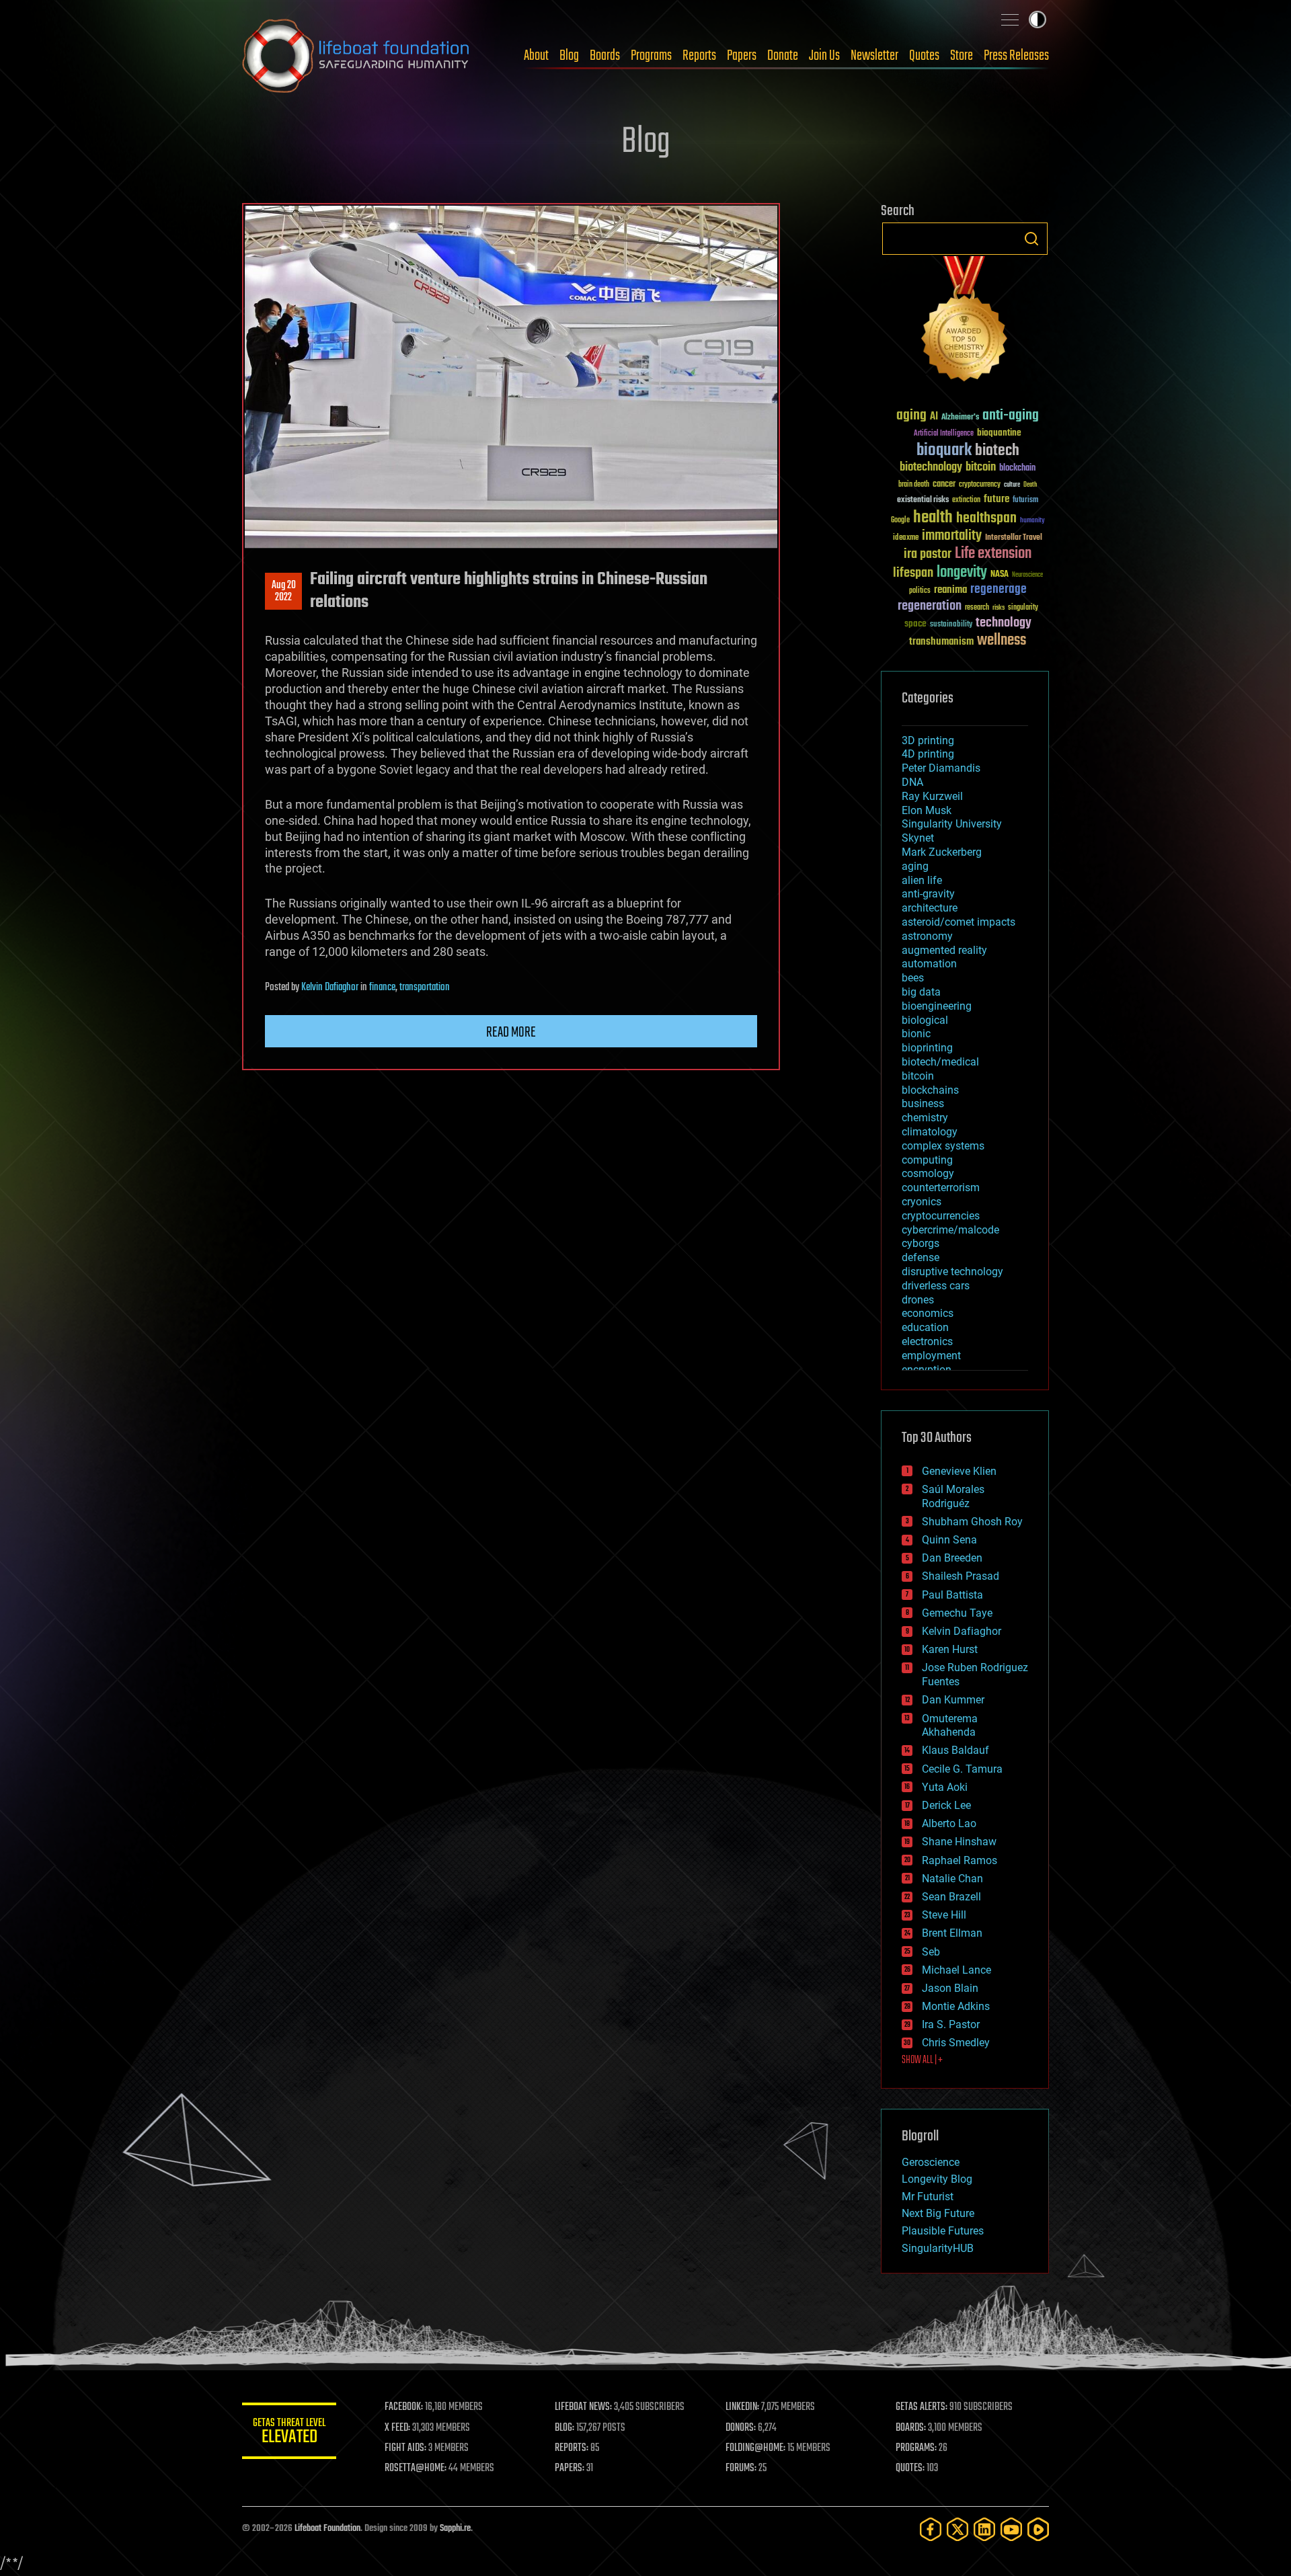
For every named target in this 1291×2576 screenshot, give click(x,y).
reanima (950, 590)
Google (900, 521)
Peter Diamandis (941, 768)
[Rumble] (1038, 2529)
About (536, 56)
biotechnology (931, 468)
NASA (1000, 575)
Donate (783, 56)
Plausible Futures (943, 2231)
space (915, 623)
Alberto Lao (949, 1823)
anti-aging (1011, 416)
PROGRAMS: (916, 2448)
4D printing (928, 754)
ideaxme (906, 538)
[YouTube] (1011, 2529)
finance (382, 988)
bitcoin (981, 468)
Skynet (918, 838)
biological (925, 1020)
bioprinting (927, 1048)
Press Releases (1016, 56)
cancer (944, 485)
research (977, 608)
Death (1030, 485)
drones (918, 1300)
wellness (1002, 641)
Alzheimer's (960, 418)
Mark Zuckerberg (942, 852)
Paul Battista (952, 1595)
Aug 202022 (284, 592)
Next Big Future (938, 2213)
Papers (742, 56)
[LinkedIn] (984, 2529)
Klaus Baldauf (955, 1750)
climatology (930, 1132)
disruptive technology (952, 1272)
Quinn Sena (949, 1540)
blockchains (930, 1090)
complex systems (943, 1146)
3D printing (928, 740)
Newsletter (874, 56)
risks (999, 608)
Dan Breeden (952, 1558)
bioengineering (937, 1006)
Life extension (993, 554)
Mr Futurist (928, 2197)
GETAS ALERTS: (922, 2407)
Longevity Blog (937, 2179)
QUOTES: (910, 2468)
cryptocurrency (980, 485)
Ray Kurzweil (932, 796)
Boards (605, 56)
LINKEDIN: (742, 2407)
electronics (927, 1341)
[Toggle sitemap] (1010, 19)
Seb (931, 1952)
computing (927, 1160)
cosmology (928, 1173)
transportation (425, 988)
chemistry (925, 1118)
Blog (569, 56)
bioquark (944, 451)
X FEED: (397, 2428)
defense (921, 1257)
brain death (914, 485)
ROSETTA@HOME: (416, 2468)
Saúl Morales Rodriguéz (953, 1496)
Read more (511, 1033)
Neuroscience (1027, 576)
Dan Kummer (953, 1700)
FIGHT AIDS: (405, 2448)
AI (934, 417)
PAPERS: (570, 2468)
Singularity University (952, 824)
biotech (997, 451)
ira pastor (928, 554)
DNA (912, 782)
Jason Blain (950, 1988)
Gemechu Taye (957, 1613)
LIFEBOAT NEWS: (583, 2407)
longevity (962, 573)
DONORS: (741, 2428)
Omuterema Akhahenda (950, 1726)
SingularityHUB (938, 2248)
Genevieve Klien (959, 1471)
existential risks (923, 500)
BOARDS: (911, 2428)
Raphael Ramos (960, 1860)
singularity (1023, 608)
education (925, 1327)
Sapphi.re (455, 2529)
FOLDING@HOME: (755, 2448)
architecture (930, 908)
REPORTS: (572, 2448)
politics (920, 591)
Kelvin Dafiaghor (330, 988)
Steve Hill (944, 1915)
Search (1031, 239)
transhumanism (941, 642)
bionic (916, 1034)
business (923, 1103)
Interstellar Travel (1014, 538)
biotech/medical (940, 1062)
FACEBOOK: (404, 2407)
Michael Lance (956, 1970)
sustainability (951, 625)
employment (931, 1356)
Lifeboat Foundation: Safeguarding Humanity (356, 56)
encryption (927, 1370)
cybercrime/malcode (950, 1230)
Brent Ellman (952, 1933)
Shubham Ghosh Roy (972, 1522)
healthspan (986, 519)
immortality (952, 536)
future (996, 499)
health (933, 518)
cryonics (922, 1202)
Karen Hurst (950, 1649)
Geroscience (931, 2162)
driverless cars (936, 1286)
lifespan (913, 573)
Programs (651, 56)
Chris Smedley (956, 2043)
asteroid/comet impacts (959, 922)
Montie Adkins (956, 2006)
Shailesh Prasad (961, 1576)
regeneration (930, 606)
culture (1012, 485)
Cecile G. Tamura (962, 1769)
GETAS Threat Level (289, 2433)
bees (913, 978)
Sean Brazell (951, 1897)
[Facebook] (931, 2529)
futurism (1025, 501)
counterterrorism (941, 1188)
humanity (1032, 521)
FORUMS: (741, 2468)
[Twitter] (957, 2529)
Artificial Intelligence (944, 434)
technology (1004, 623)
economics (928, 1313)
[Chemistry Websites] (965, 322)
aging (911, 416)
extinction (966, 500)
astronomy (927, 936)
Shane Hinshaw (959, 1842)
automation (929, 964)
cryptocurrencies (941, 1216)
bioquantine (999, 433)
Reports (699, 56)
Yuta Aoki (945, 1787)
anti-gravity (928, 894)
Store (962, 56)
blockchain (1017, 469)
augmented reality (944, 950)
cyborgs (921, 1243)
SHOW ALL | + (922, 2060)
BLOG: (564, 2428)
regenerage (999, 590)
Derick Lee (946, 1805)
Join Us (824, 56)
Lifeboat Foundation (327, 2529)
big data (921, 992)
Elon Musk (927, 810)
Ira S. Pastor (951, 2024)
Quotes (924, 56)
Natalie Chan (952, 1879)
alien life (922, 880)
